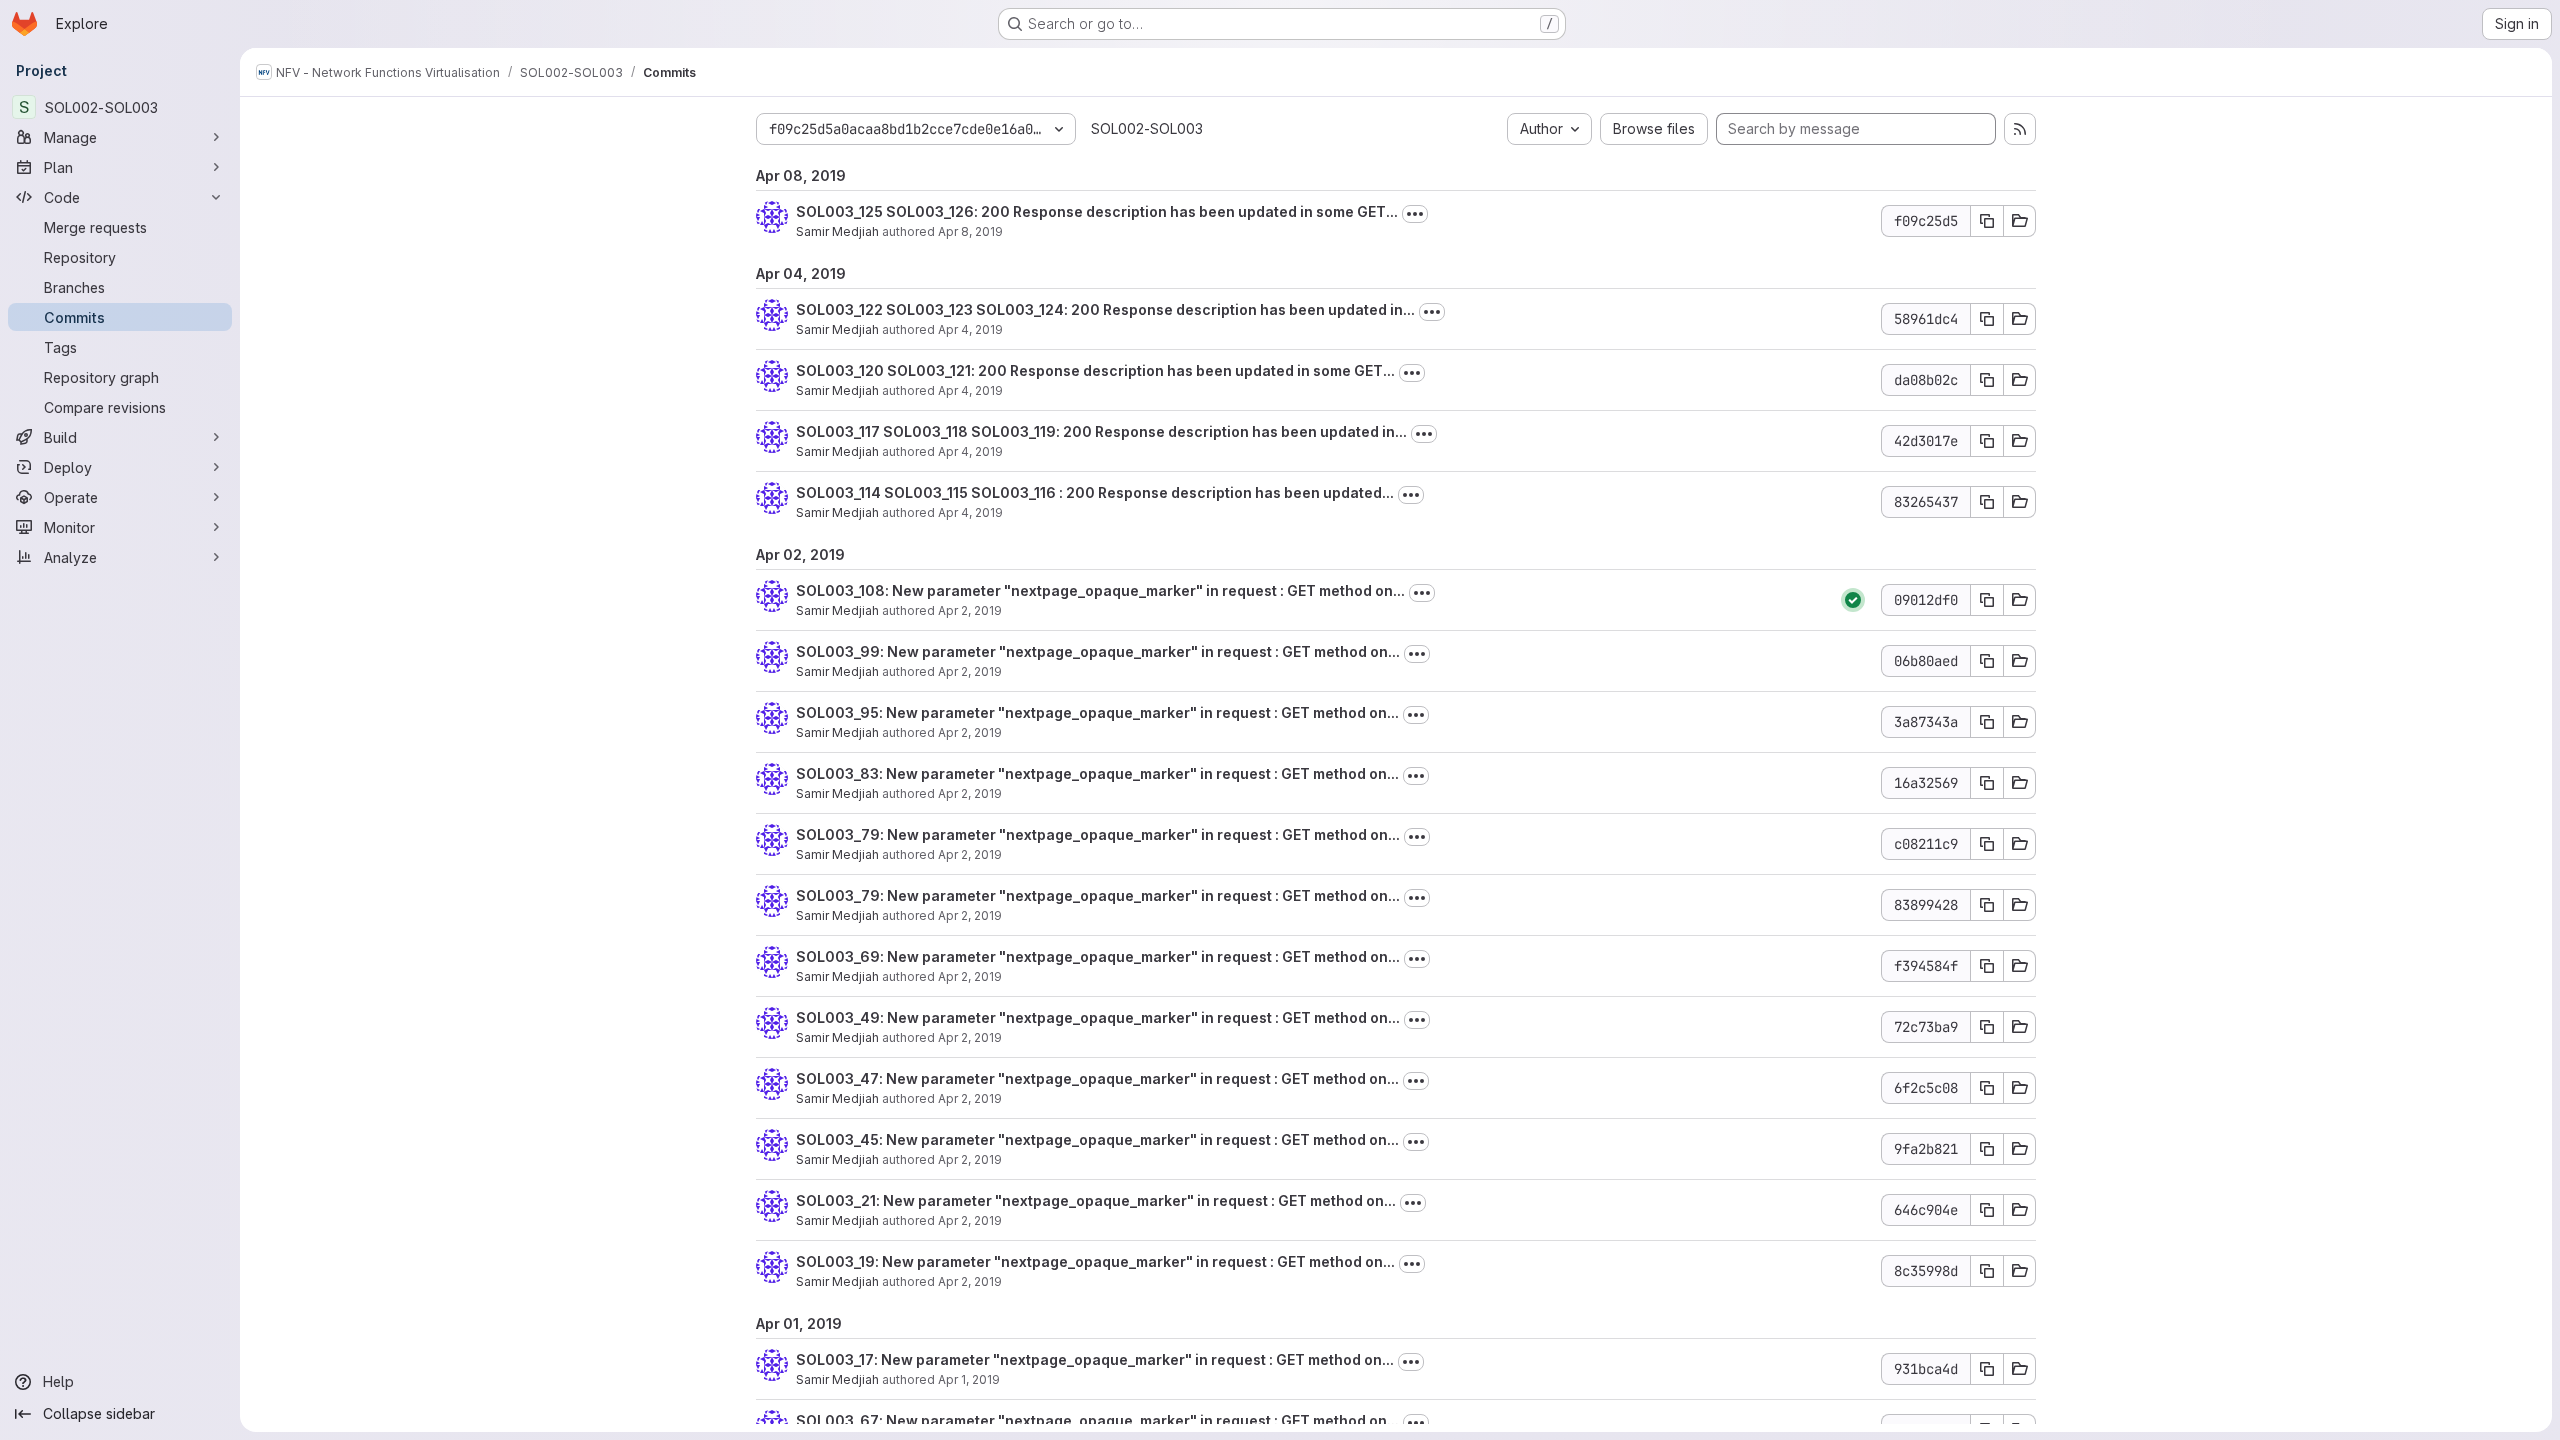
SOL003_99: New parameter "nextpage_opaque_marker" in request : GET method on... (1098, 651)
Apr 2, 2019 (970, 610)
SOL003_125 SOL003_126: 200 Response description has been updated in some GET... (1097, 211)
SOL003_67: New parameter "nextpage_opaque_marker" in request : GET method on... (1097, 1420)
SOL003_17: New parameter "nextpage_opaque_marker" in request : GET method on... (1095, 1359)
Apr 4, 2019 (970, 329)
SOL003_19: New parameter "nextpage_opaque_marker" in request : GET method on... (1095, 1261)
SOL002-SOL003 (1147, 128)
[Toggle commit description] (1415, 214)
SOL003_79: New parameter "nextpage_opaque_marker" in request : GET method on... (1098, 834)
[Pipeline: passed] (1853, 600)
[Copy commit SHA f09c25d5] (1987, 221)
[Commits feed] (2020, 129)
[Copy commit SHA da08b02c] (1987, 380)
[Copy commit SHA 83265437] (1987, 502)
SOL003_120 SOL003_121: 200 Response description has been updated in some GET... (1095, 370)
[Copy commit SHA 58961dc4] (1987, 319)
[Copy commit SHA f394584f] (1987, 966)
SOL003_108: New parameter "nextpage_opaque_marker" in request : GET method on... (1100, 590)
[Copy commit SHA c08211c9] (1987, 844)
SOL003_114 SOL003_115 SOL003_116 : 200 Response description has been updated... (1095, 492)
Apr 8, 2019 (970, 231)
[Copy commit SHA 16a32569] (1987, 783)
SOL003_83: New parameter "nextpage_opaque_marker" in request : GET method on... (1097, 773)
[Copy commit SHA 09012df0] (1987, 600)
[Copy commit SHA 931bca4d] (1987, 1369)
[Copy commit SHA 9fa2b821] (1987, 1149)
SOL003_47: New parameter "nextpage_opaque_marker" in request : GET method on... (1097, 1078)
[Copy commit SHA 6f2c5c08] (1987, 1088)
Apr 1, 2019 (969, 1379)
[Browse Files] (2020, 221)
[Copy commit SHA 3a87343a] (1987, 722)
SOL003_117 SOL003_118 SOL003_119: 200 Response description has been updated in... (1101, 431)
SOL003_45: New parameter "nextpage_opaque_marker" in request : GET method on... (1097, 1139)
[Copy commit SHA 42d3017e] (1987, 441)
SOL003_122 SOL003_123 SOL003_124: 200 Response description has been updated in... (1105, 309)
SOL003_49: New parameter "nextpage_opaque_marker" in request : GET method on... (1098, 1017)
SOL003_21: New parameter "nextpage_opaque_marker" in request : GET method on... (1096, 1200)
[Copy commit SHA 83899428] (1987, 905)
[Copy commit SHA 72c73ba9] (1987, 1027)
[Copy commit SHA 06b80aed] (1987, 661)
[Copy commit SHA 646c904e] (1987, 1210)
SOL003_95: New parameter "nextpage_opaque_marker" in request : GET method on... (1097, 712)
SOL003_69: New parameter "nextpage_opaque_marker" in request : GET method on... (1098, 956)
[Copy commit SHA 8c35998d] (1987, 1271)
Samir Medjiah (837, 231)
